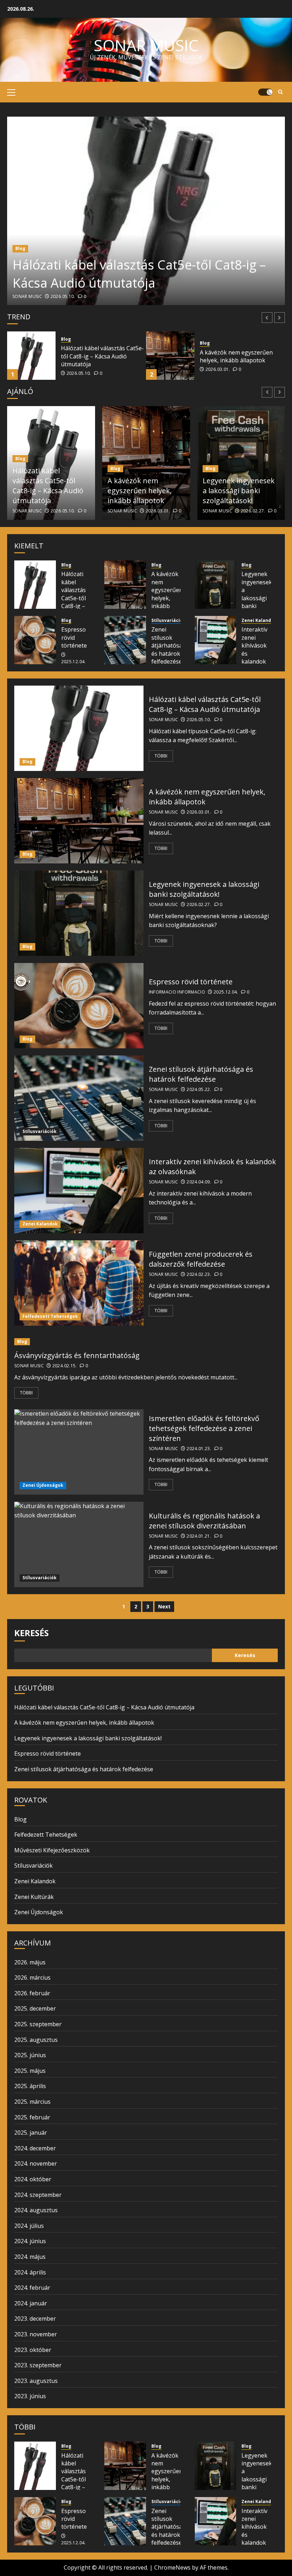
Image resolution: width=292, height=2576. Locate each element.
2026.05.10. (63, 297)
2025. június (30, 2055)
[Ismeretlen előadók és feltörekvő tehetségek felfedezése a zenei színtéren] (79, 1452)
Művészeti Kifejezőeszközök (52, 1850)
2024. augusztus (36, 2210)
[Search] (280, 92)
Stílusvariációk (168, 621)
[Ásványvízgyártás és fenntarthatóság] (146, 1342)
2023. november (36, 2334)
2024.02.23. (199, 1274)
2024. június (30, 2241)
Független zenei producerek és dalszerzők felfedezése (201, 1259)
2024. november (36, 2163)
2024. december (35, 2148)
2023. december (35, 2319)
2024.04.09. (199, 1182)
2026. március (32, 1978)
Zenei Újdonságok (43, 1485)
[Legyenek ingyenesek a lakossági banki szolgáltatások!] (170, 356)
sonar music (146, 45)
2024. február (32, 2288)
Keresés (32, 1633)
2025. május (30, 2071)
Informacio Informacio (177, 992)
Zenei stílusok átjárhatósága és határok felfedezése (170, 645)
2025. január (31, 2133)
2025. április (30, 2086)
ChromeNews (172, 2567)
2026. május (30, 1962)
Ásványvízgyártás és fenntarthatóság (77, 1355)
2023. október (33, 2350)
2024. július (29, 2226)
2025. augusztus (36, 2040)
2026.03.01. (79, 369)
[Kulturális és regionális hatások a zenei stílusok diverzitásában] (79, 1544)
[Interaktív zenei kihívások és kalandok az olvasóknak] (216, 640)
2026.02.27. (218, 369)
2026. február (32, 1993)
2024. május (30, 2257)
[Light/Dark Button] (265, 92)
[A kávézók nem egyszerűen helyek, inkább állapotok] (31, 356)
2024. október (33, 2179)
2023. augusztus (36, 2381)
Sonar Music (27, 297)
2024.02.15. (65, 1366)
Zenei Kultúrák (34, 1897)
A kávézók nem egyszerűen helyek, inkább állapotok (97, 356)
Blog (20, 248)
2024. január (31, 2303)
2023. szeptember (38, 2365)
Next (164, 1606)
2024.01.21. (199, 1536)
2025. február (32, 2117)
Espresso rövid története (74, 637)
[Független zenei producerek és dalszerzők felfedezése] (79, 1283)
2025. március (32, 2102)
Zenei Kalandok (259, 621)
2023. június (30, 2396)
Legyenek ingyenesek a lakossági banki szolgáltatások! (241, 356)
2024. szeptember (38, 2195)
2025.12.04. (74, 662)
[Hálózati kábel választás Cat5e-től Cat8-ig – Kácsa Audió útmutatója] (146, 211)
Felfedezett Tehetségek (50, 1316)
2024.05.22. (199, 1090)
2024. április (30, 2272)
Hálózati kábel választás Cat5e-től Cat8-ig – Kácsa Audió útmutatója (139, 274)
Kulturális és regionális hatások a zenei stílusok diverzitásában (204, 1521)
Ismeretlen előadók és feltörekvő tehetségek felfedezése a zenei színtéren (204, 1428)
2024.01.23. (199, 1449)
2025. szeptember (38, 2024)
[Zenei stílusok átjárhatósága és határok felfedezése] (125, 640)
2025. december (35, 2008)
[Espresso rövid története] (35, 640)
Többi (161, 756)
